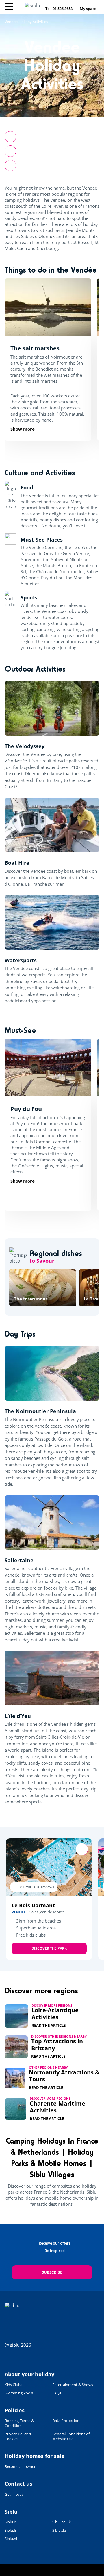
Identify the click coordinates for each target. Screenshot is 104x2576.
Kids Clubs (13, 2385)
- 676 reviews (43, 1887)
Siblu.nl (11, 2539)
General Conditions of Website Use (71, 2436)
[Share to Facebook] (10, 137)
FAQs (57, 2393)
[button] (10, 165)
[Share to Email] (10, 151)
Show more (23, 429)
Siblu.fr (11, 2530)
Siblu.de (59, 2530)
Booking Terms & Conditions (19, 2423)
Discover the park (49, 1948)
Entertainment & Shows (73, 2385)
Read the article (49, 2025)
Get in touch (15, 2494)
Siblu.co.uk (62, 2522)
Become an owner (20, 2466)
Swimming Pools (19, 2393)
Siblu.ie (11, 2522)
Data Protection (66, 2421)
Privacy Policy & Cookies (18, 2436)
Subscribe (52, 2272)
